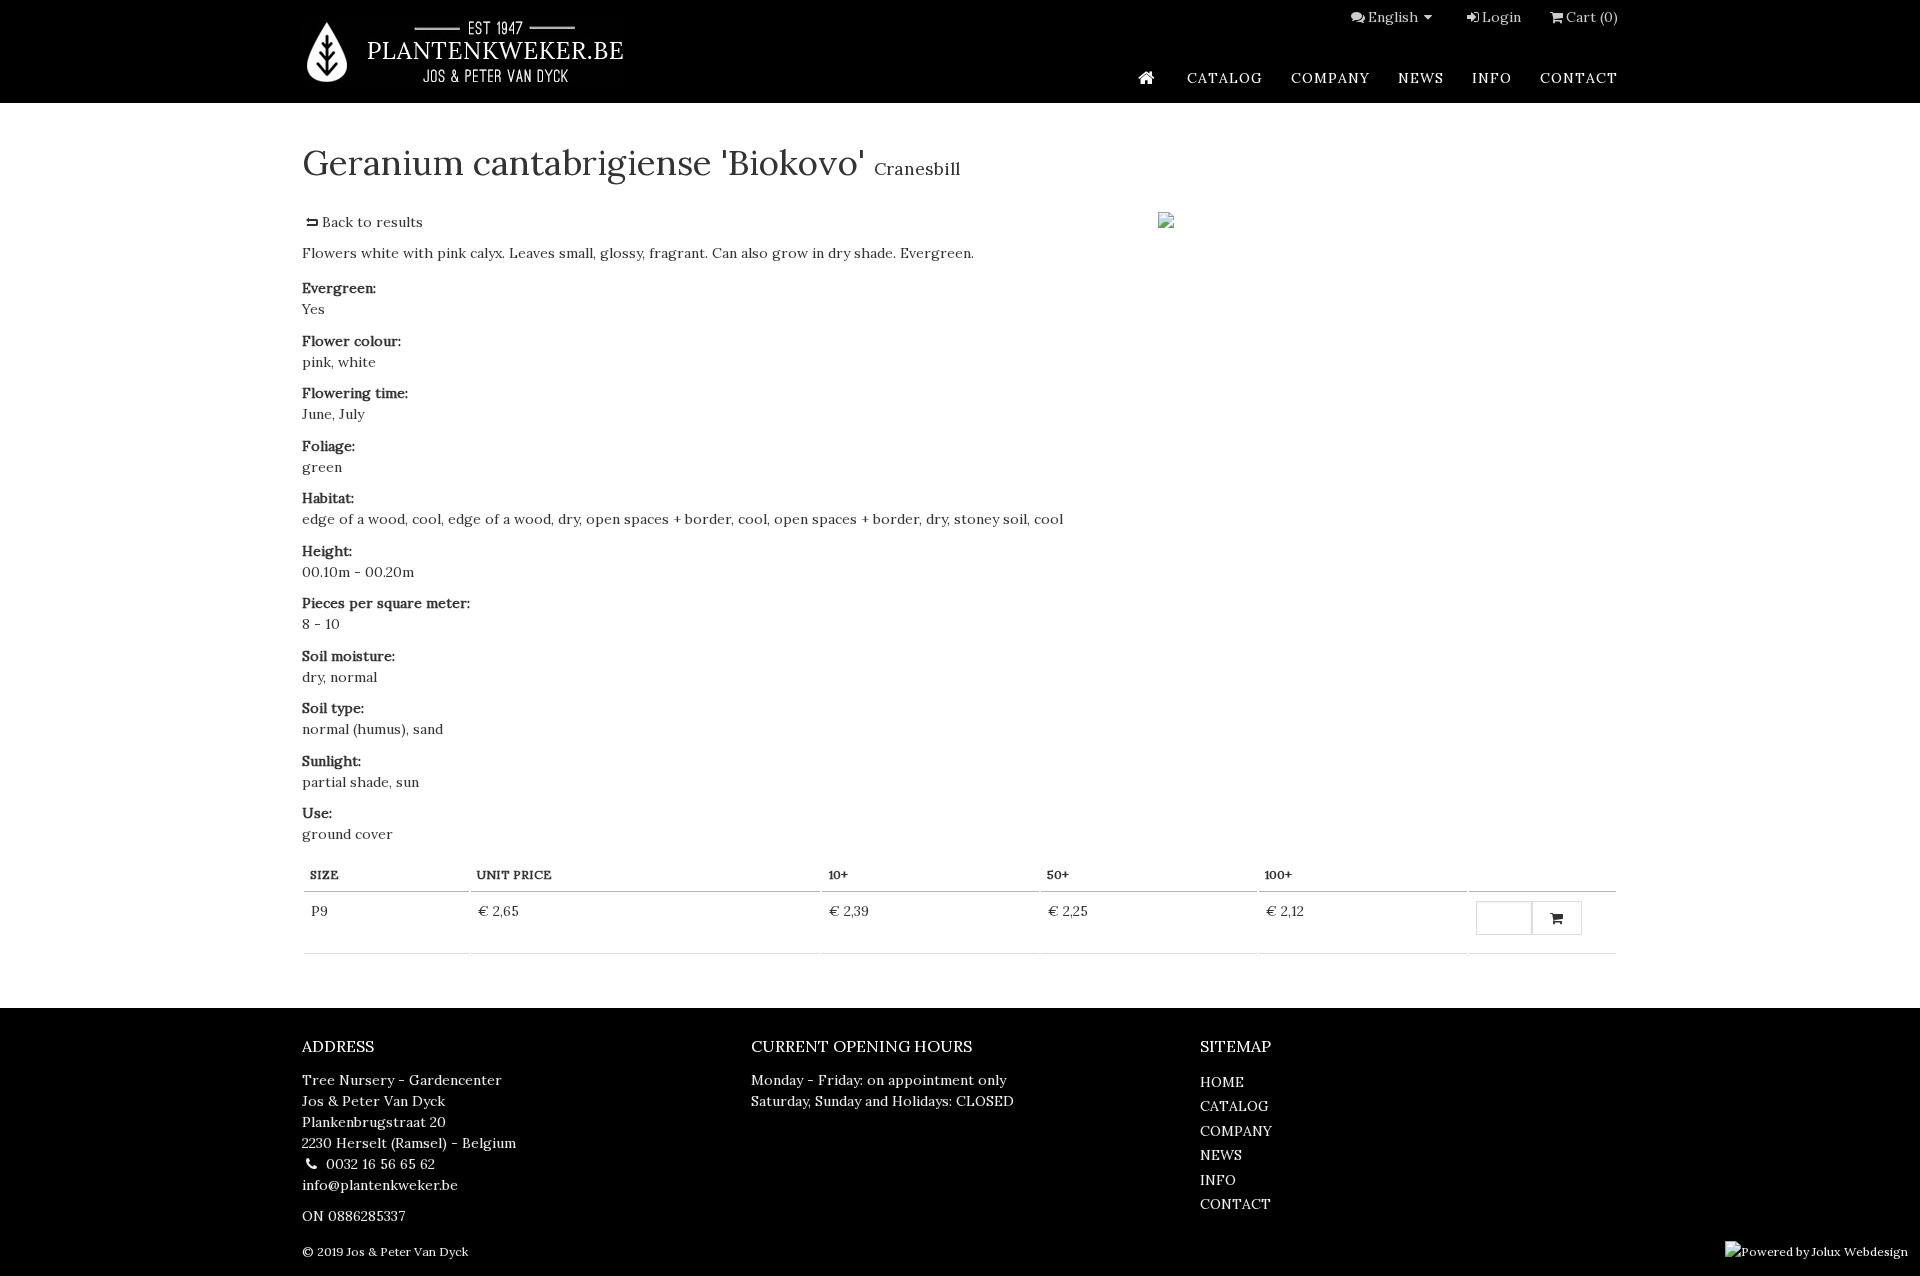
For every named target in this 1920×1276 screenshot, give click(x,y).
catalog (1225, 78)
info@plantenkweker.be (380, 1185)
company (1330, 78)
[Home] (463, 51)
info (1492, 78)
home (1222, 1082)
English (1393, 17)
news (1421, 78)
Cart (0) (1592, 17)
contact (1579, 78)
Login (1501, 17)
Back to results (372, 222)
